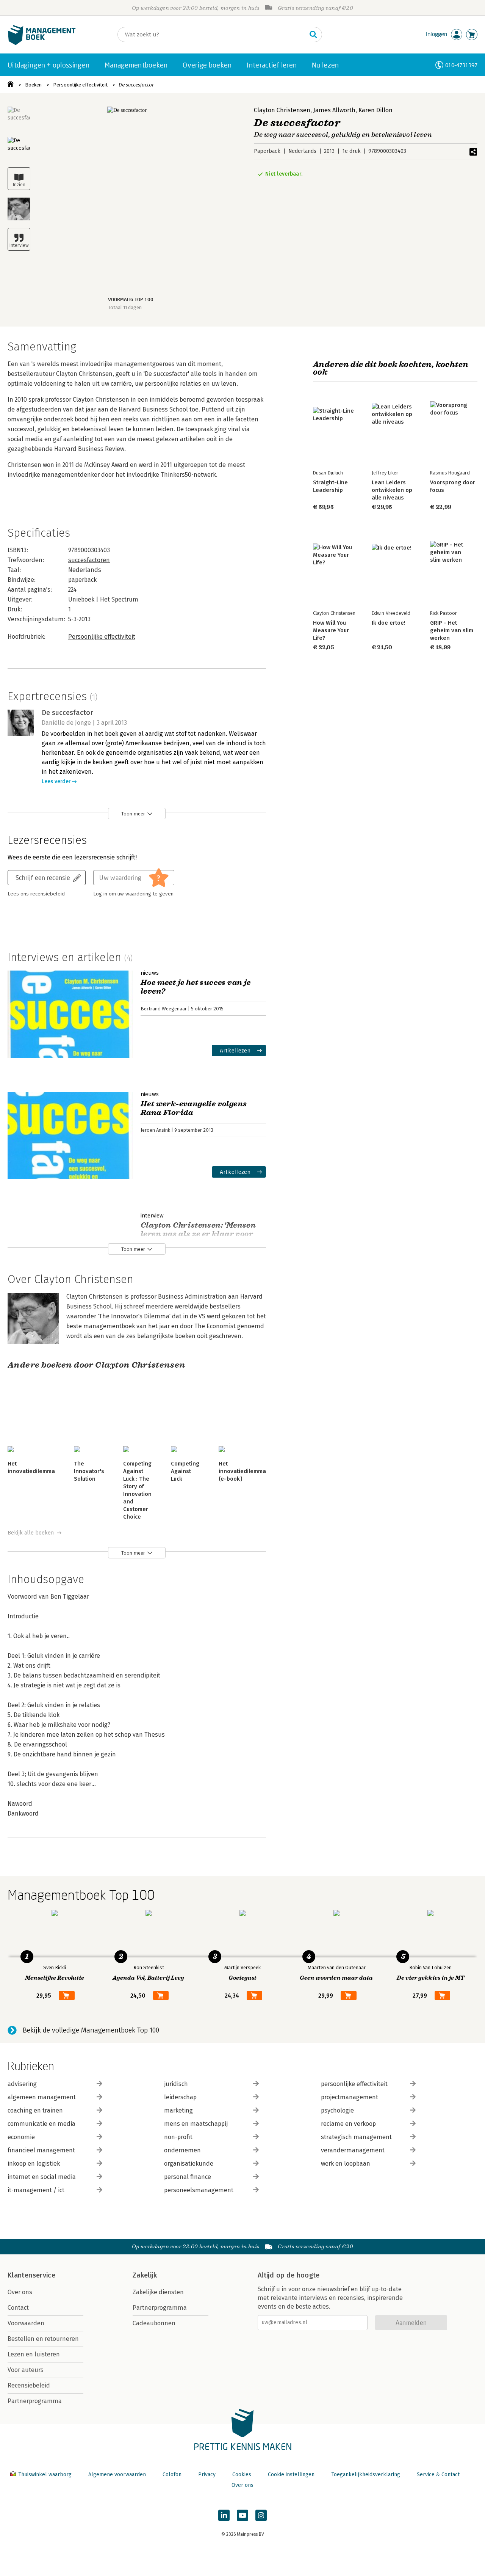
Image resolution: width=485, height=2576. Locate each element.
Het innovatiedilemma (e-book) (242, 1471)
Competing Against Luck (185, 1471)
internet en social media (42, 2177)
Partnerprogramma (35, 2401)
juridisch (176, 2084)
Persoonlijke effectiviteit (80, 85)
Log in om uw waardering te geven (133, 894)
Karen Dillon (375, 110)
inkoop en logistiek (34, 2164)
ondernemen (182, 2150)
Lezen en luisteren (34, 2354)
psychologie (337, 2110)
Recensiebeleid (29, 2385)
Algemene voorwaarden (117, 2475)
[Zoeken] (313, 35)
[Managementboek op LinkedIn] (224, 2515)
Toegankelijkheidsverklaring (366, 2475)
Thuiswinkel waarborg (45, 2475)
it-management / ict (36, 2190)
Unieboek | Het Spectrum (103, 599)
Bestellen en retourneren (43, 2339)
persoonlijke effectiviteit (354, 2084)
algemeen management (42, 2097)
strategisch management (356, 2137)
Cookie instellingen (291, 2475)
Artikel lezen (235, 1050)
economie (21, 2137)
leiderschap (180, 2097)
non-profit (178, 2137)
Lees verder (56, 781)
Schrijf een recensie (43, 877)
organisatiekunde (189, 2164)
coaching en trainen (35, 2110)
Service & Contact (438, 2475)
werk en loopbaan (346, 2164)
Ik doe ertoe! (389, 623)
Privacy (207, 2475)
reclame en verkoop (348, 2124)
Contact (18, 2308)
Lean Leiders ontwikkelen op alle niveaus (392, 490)
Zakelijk (145, 2275)
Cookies (242, 2475)
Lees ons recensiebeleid (36, 894)
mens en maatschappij (196, 2124)
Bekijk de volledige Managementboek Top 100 (91, 2030)
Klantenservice (31, 2275)
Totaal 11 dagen (125, 307)
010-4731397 (461, 65)
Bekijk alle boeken (31, 1533)
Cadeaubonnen (154, 2323)
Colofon (172, 2475)
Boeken (33, 85)
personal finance (188, 2177)
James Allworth (334, 110)
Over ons (20, 2292)
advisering (22, 2084)
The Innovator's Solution (89, 1471)
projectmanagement (350, 2097)
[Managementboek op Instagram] (261, 2515)
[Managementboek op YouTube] (242, 2515)
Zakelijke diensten (158, 2292)
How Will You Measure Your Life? (331, 630)
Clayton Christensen (282, 110)
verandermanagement (353, 2150)
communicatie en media (41, 2124)
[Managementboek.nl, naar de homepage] (42, 43)
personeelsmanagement (199, 2190)
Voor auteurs (26, 2370)
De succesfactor (136, 85)
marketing (178, 2110)
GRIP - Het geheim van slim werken (452, 630)
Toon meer (133, 814)
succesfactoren (89, 560)
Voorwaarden (26, 2323)
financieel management (41, 2150)
